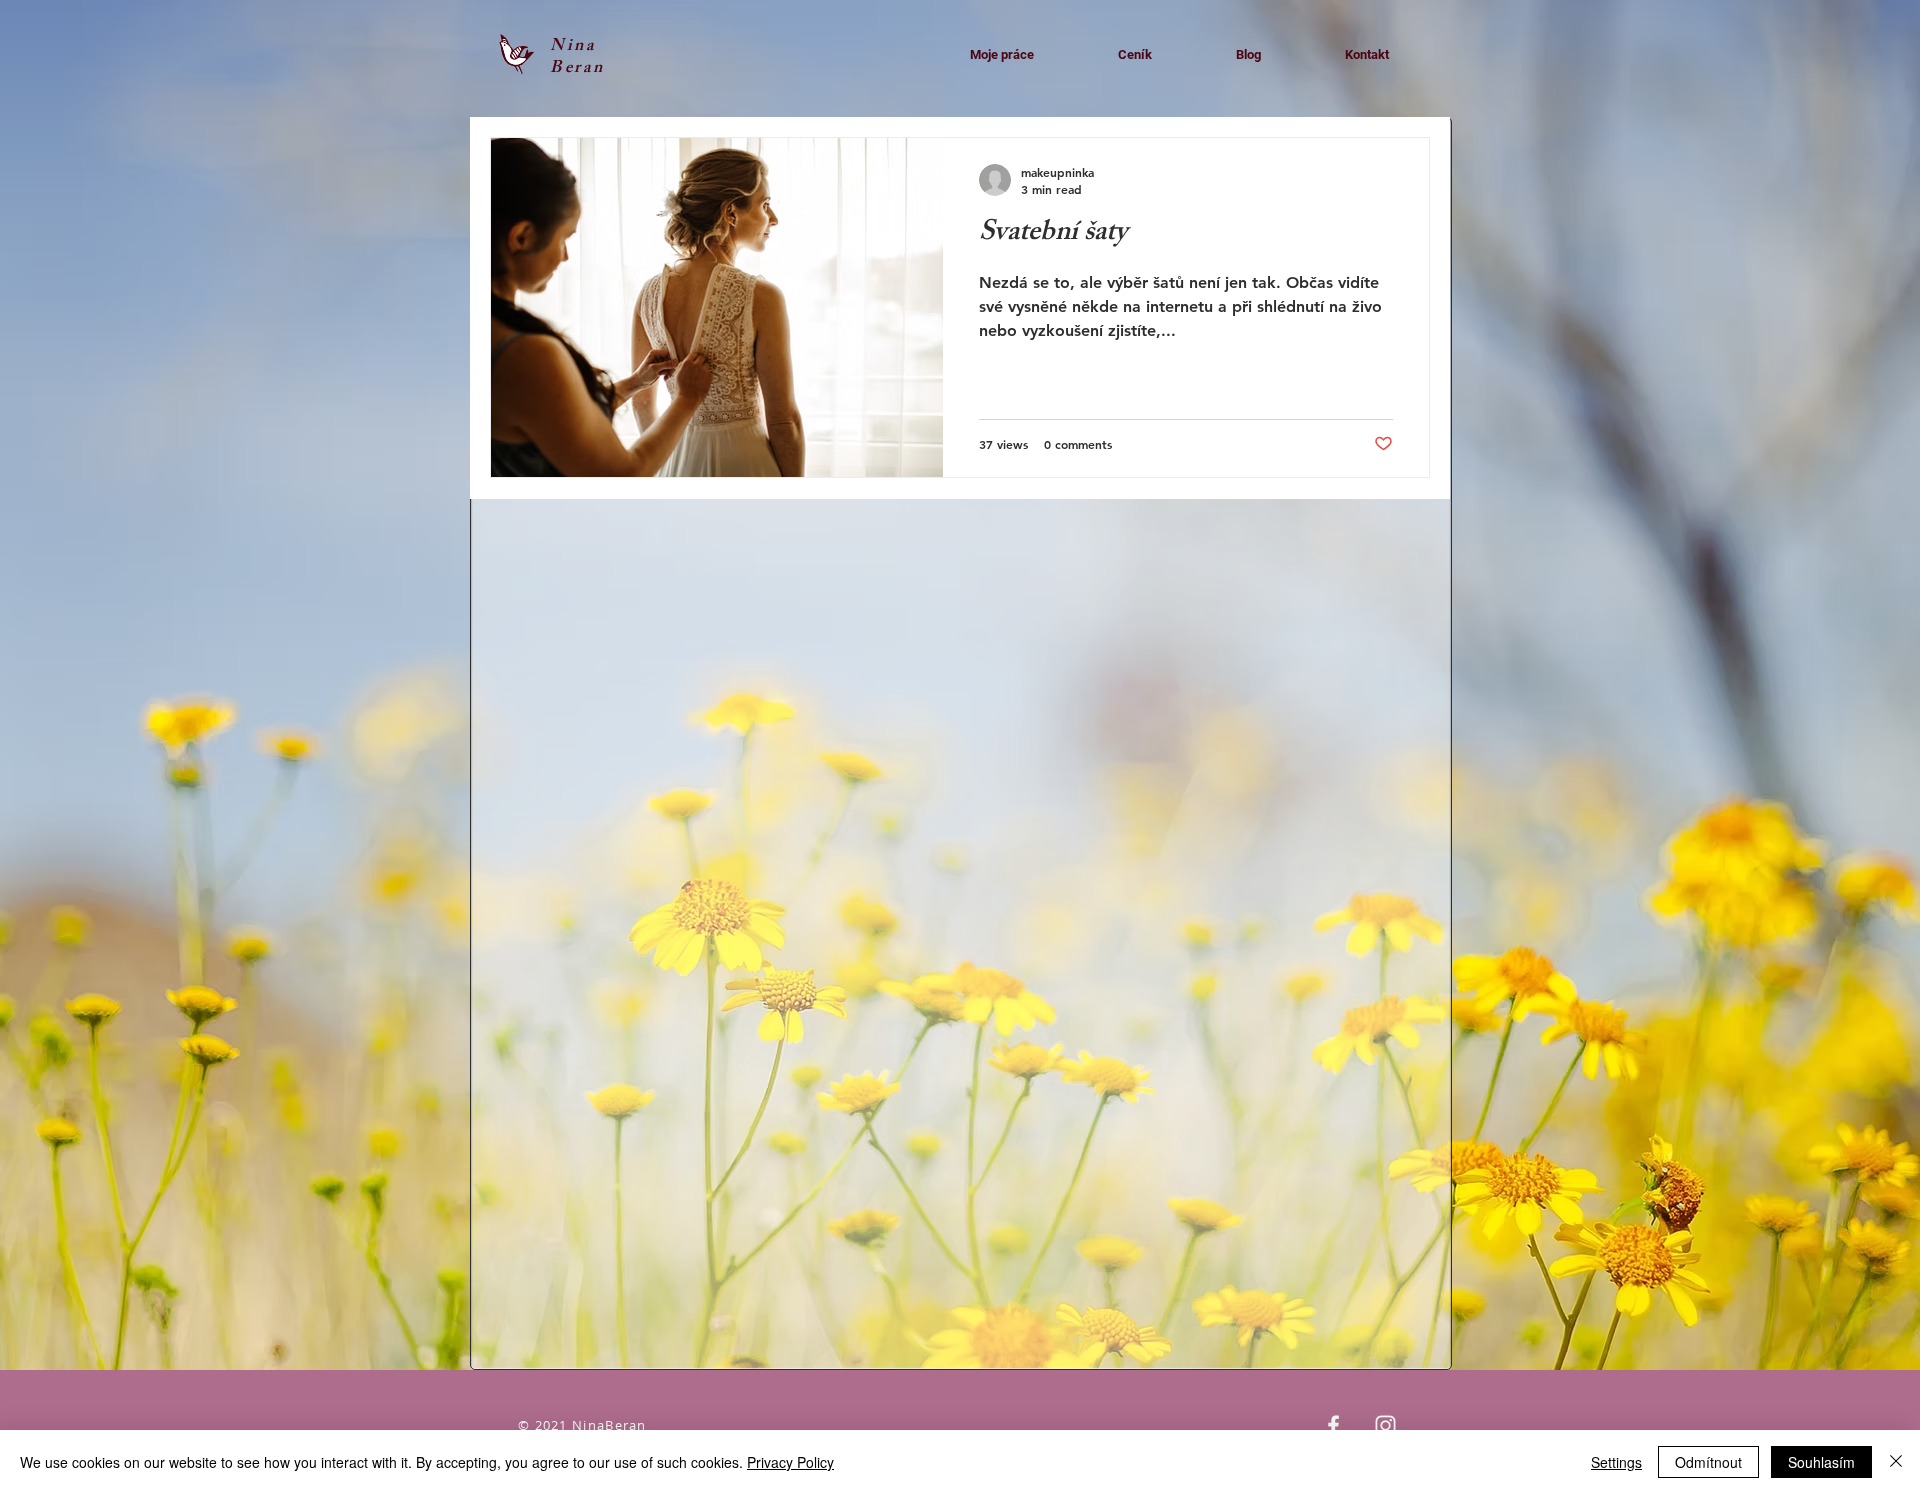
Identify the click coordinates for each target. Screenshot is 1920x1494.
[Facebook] (1333, 1425)
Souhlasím (1821, 1462)
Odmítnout (1708, 1462)
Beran (577, 69)
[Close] (1896, 1462)
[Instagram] (1385, 1425)
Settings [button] (1616, 1462)
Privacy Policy (790, 1462)
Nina (573, 47)
